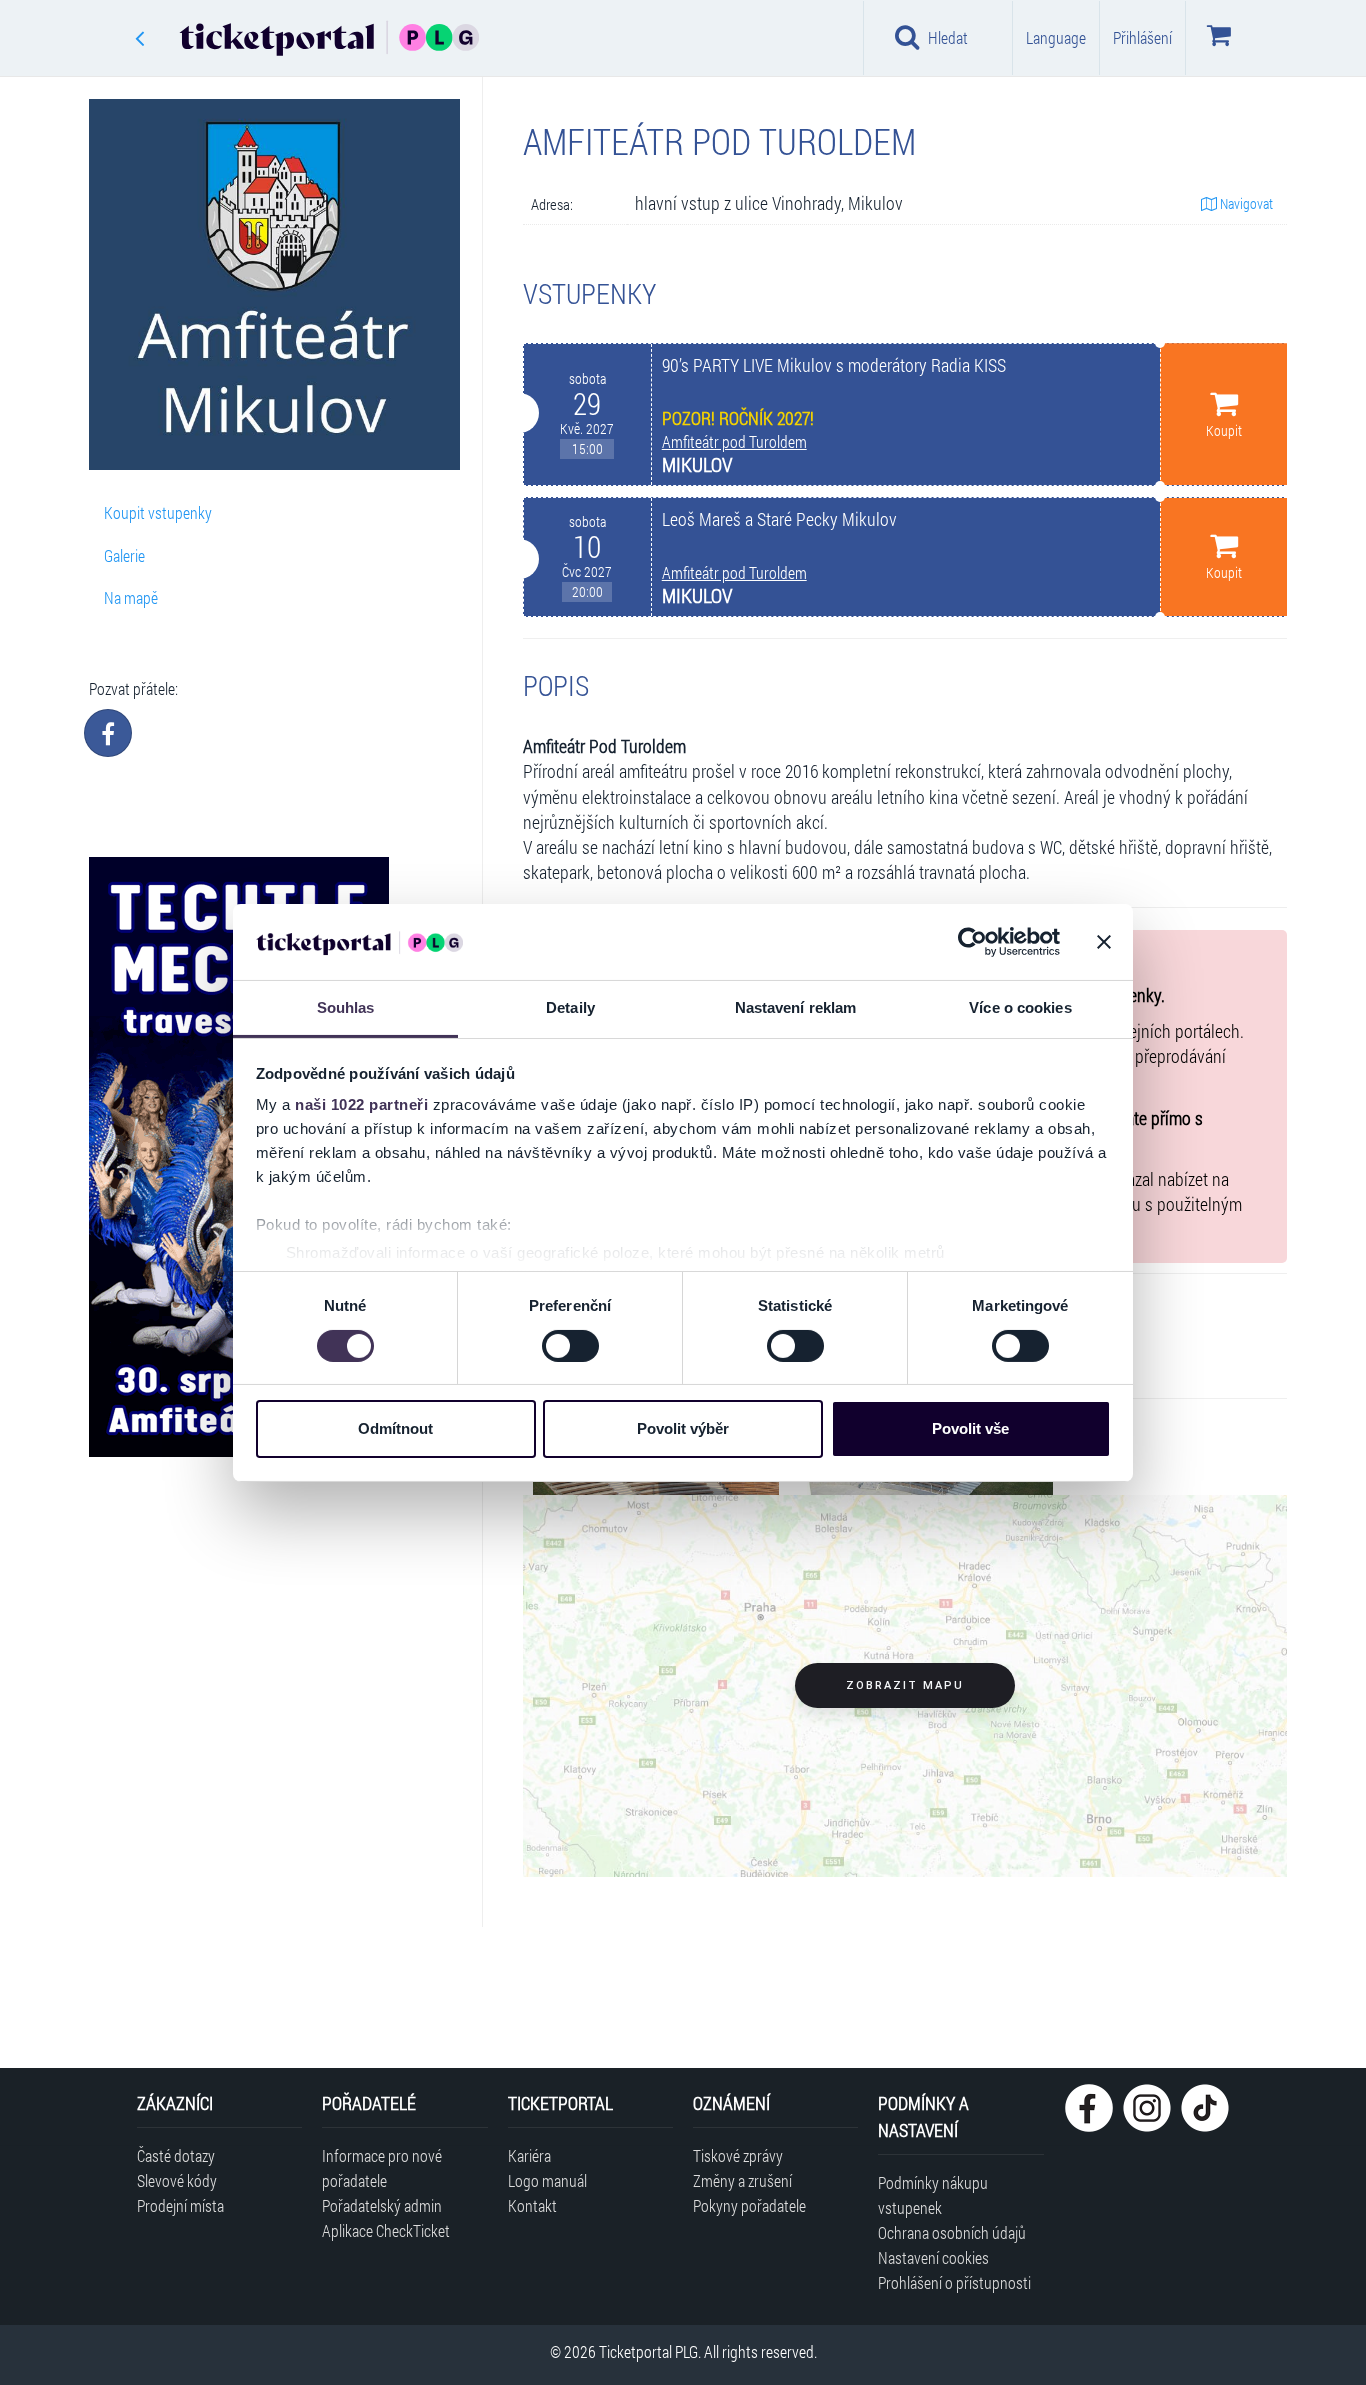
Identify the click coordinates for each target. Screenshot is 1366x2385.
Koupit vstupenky (158, 512)
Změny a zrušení (742, 2180)
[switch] (570, 1346)
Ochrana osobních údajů (952, 2232)
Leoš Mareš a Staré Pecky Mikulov (779, 519)
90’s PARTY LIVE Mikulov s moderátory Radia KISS (834, 365)
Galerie (124, 555)
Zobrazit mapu (905, 1685)
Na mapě (131, 597)
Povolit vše (970, 1428)
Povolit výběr (683, 1428)
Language (1056, 37)
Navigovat (1245, 203)
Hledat (948, 37)
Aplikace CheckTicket (386, 2230)
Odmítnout (395, 1428)
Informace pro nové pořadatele (382, 2168)
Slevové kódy (177, 2180)
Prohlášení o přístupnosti (954, 2282)
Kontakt (532, 2205)
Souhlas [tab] (346, 1007)
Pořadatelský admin (382, 2205)
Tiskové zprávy (738, 2155)
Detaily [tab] (570, 1007)
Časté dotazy (176, 2155)
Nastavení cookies (933, 2257)
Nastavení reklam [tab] (796, 1007)
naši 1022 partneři (361, 1104)
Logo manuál (547, 2180)
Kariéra (529, 2155)
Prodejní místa (180, 2205)
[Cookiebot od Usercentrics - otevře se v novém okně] (972, 942)
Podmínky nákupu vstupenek (933, 2195)
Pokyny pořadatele (749, 2205)
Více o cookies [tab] (1020, 1007)
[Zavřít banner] (1104, 942)
